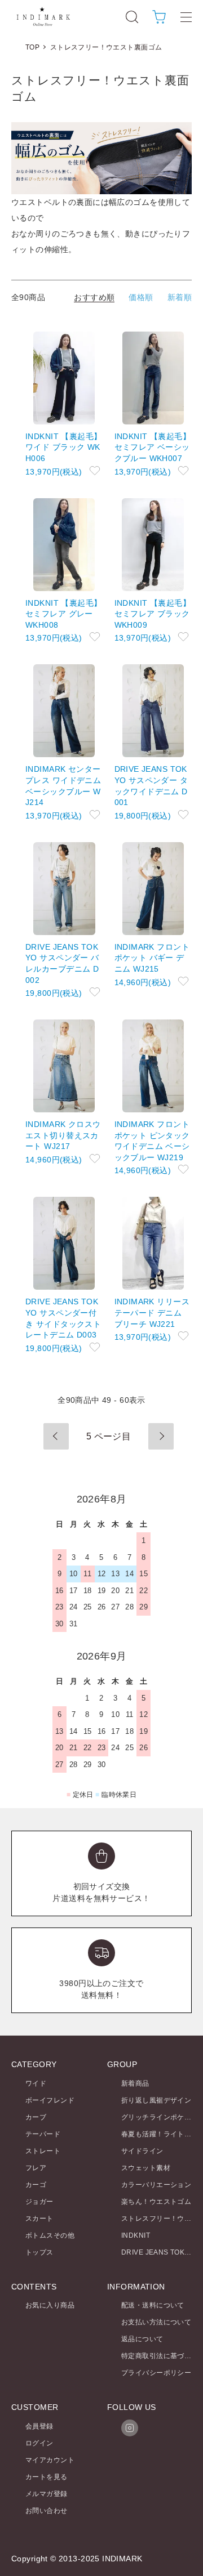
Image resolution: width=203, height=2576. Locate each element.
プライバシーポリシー (156, 2373)
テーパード (43, 2134)
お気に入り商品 (50, 2305)
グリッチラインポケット (160, 2117)
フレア (36, 2168)
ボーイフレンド (50, 2100)
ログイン (39, 2443)
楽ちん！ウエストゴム (156, 2202)
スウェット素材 (146, 2168)
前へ (56, 1436)
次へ (161, 1436)
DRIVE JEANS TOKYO (158, 2252)
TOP (32, 47)
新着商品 (135, 2083)
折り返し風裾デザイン (156, 2100)
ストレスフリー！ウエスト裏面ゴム (106, 47)
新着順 (180, 297)
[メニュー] (186, 17)
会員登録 (39, 2426)
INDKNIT (136, 2235)
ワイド (36, 2083)
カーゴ (36, 2185)
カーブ (36, 2117)
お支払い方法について (156, 2322)
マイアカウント (50, 2460)
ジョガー (39, 2202)
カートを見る (47, 2477)
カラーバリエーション (156, 2185)
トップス (39, 2252)
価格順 (141, 297)
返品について (142, 2339)
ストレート (43, 2151)
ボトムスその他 (50, 2235)
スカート (39, 2219)
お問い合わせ (47, 2511)
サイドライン (142, 2151)
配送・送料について (153, 2305)
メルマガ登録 (47, 2494)
